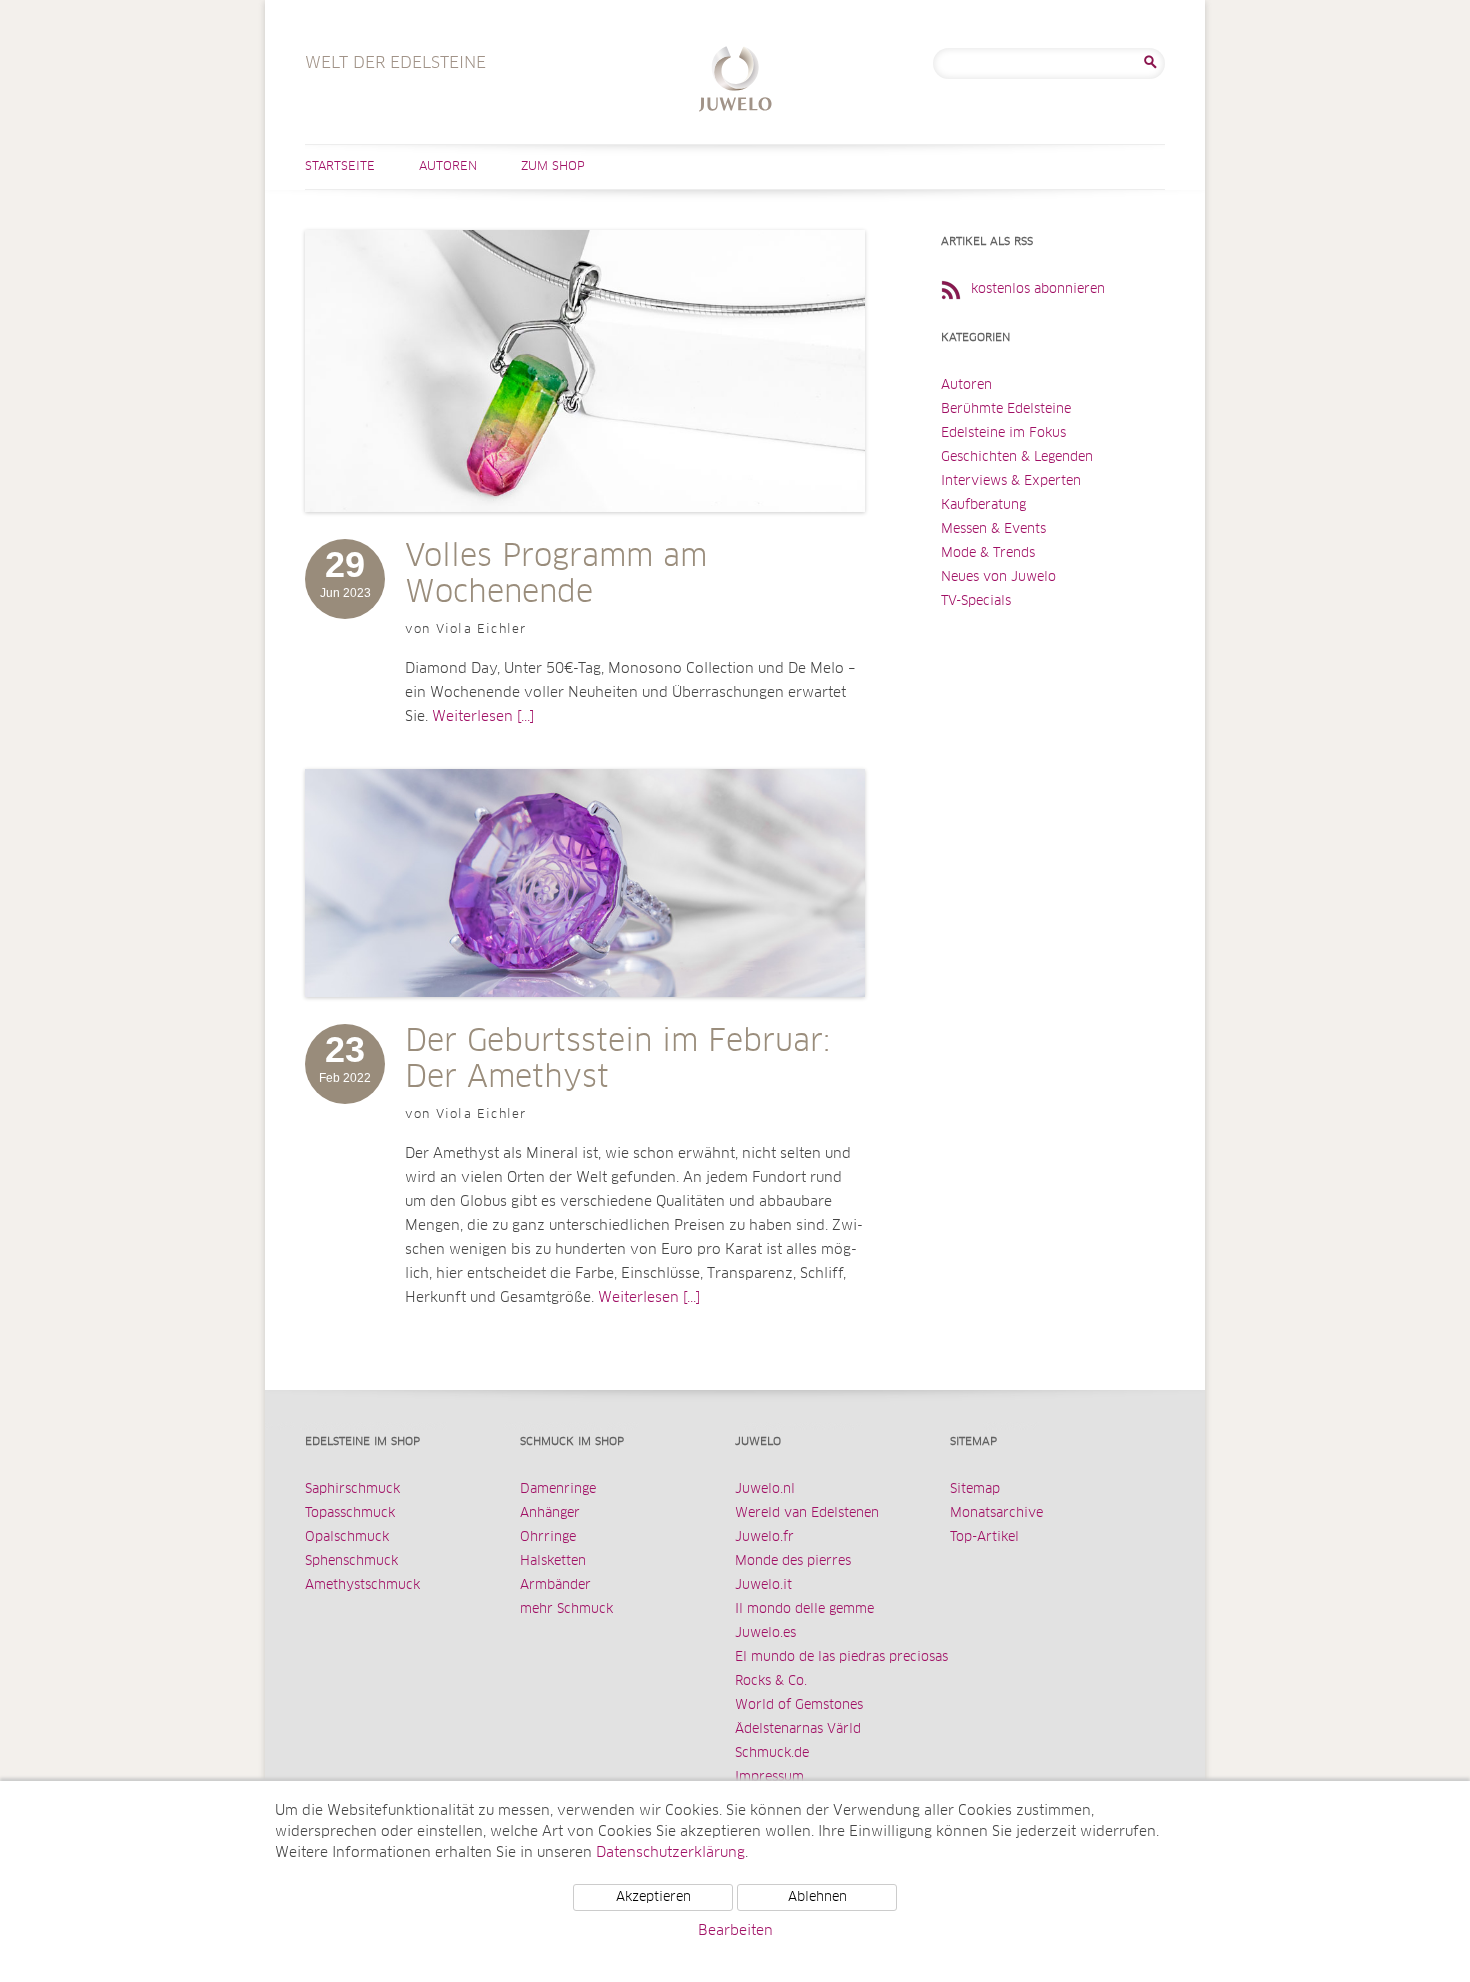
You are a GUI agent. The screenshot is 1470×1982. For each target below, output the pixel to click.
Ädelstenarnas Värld (798, 1729)
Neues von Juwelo (998, 577)
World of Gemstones (799, 1705)
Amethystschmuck (362, 1585)
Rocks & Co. (771, 1681)
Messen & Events (993, 529)
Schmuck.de (772, 1753)
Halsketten (553, 1561)
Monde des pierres (793, 1561)
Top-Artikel (984, 1537)
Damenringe (558, 1489)
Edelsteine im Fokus (1003, 433)
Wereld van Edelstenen (807, 1513)
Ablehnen (817, 1897)
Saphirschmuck (352, 1489)
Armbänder (555, 1585)
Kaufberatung (983, 505)
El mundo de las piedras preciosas (841, 1657)
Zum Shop (553, 167)
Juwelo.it (763, 1585)
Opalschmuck (347, 1537)
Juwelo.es (765, 1633)
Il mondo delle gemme (804, 1609)
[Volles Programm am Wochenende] (585, 532)
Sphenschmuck (351, 1561)
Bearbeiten (735, 1931)
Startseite (340, 167)
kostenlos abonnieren (1038, 289)
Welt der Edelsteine (735, 81)
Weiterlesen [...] (483, 717)
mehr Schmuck (566, 1609)
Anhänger (550, 1513)
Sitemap (975, 1489)
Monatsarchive (996, 1513)
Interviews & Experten (1011, 481)
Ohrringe (548, 1537)
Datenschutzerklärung (670, 1853)
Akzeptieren (653, 1897)
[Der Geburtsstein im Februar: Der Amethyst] (585, 1017)
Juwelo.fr (764, 1537)
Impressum (769, 1777)
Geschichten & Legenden (1017, 457)
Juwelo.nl (765, 1489)
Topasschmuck (350, 1513)
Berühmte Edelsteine (1006, 409)
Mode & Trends (988, 553)
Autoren (448, 167)
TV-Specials (976, 601)
